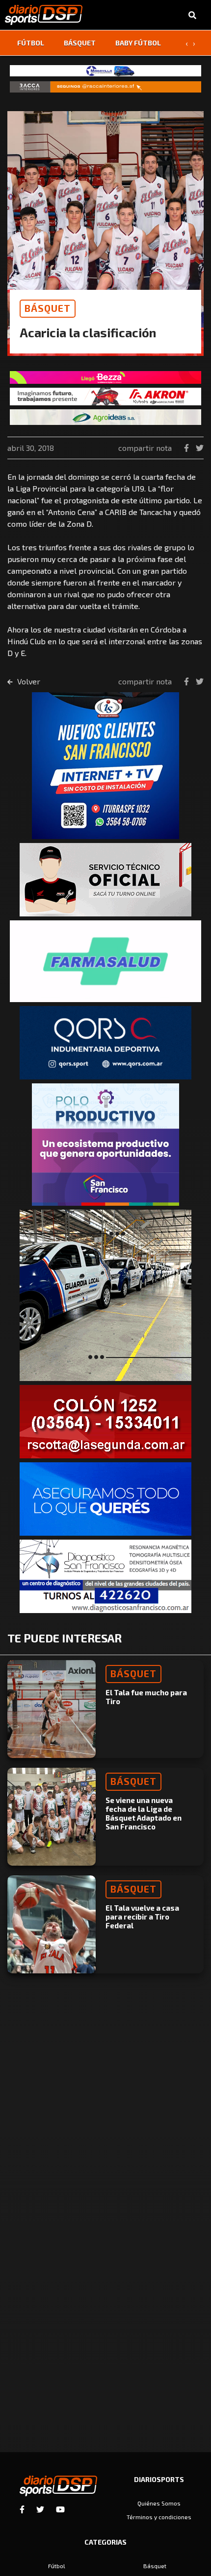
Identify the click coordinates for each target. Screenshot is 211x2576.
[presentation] (186, 43)
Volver (28, 681)
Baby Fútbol (138, 43)
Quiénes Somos (159, 2503)
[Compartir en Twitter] (200, 448)
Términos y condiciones (159, 2517)
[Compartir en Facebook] (187, 448)
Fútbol (31, 43)
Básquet (80, 43)
